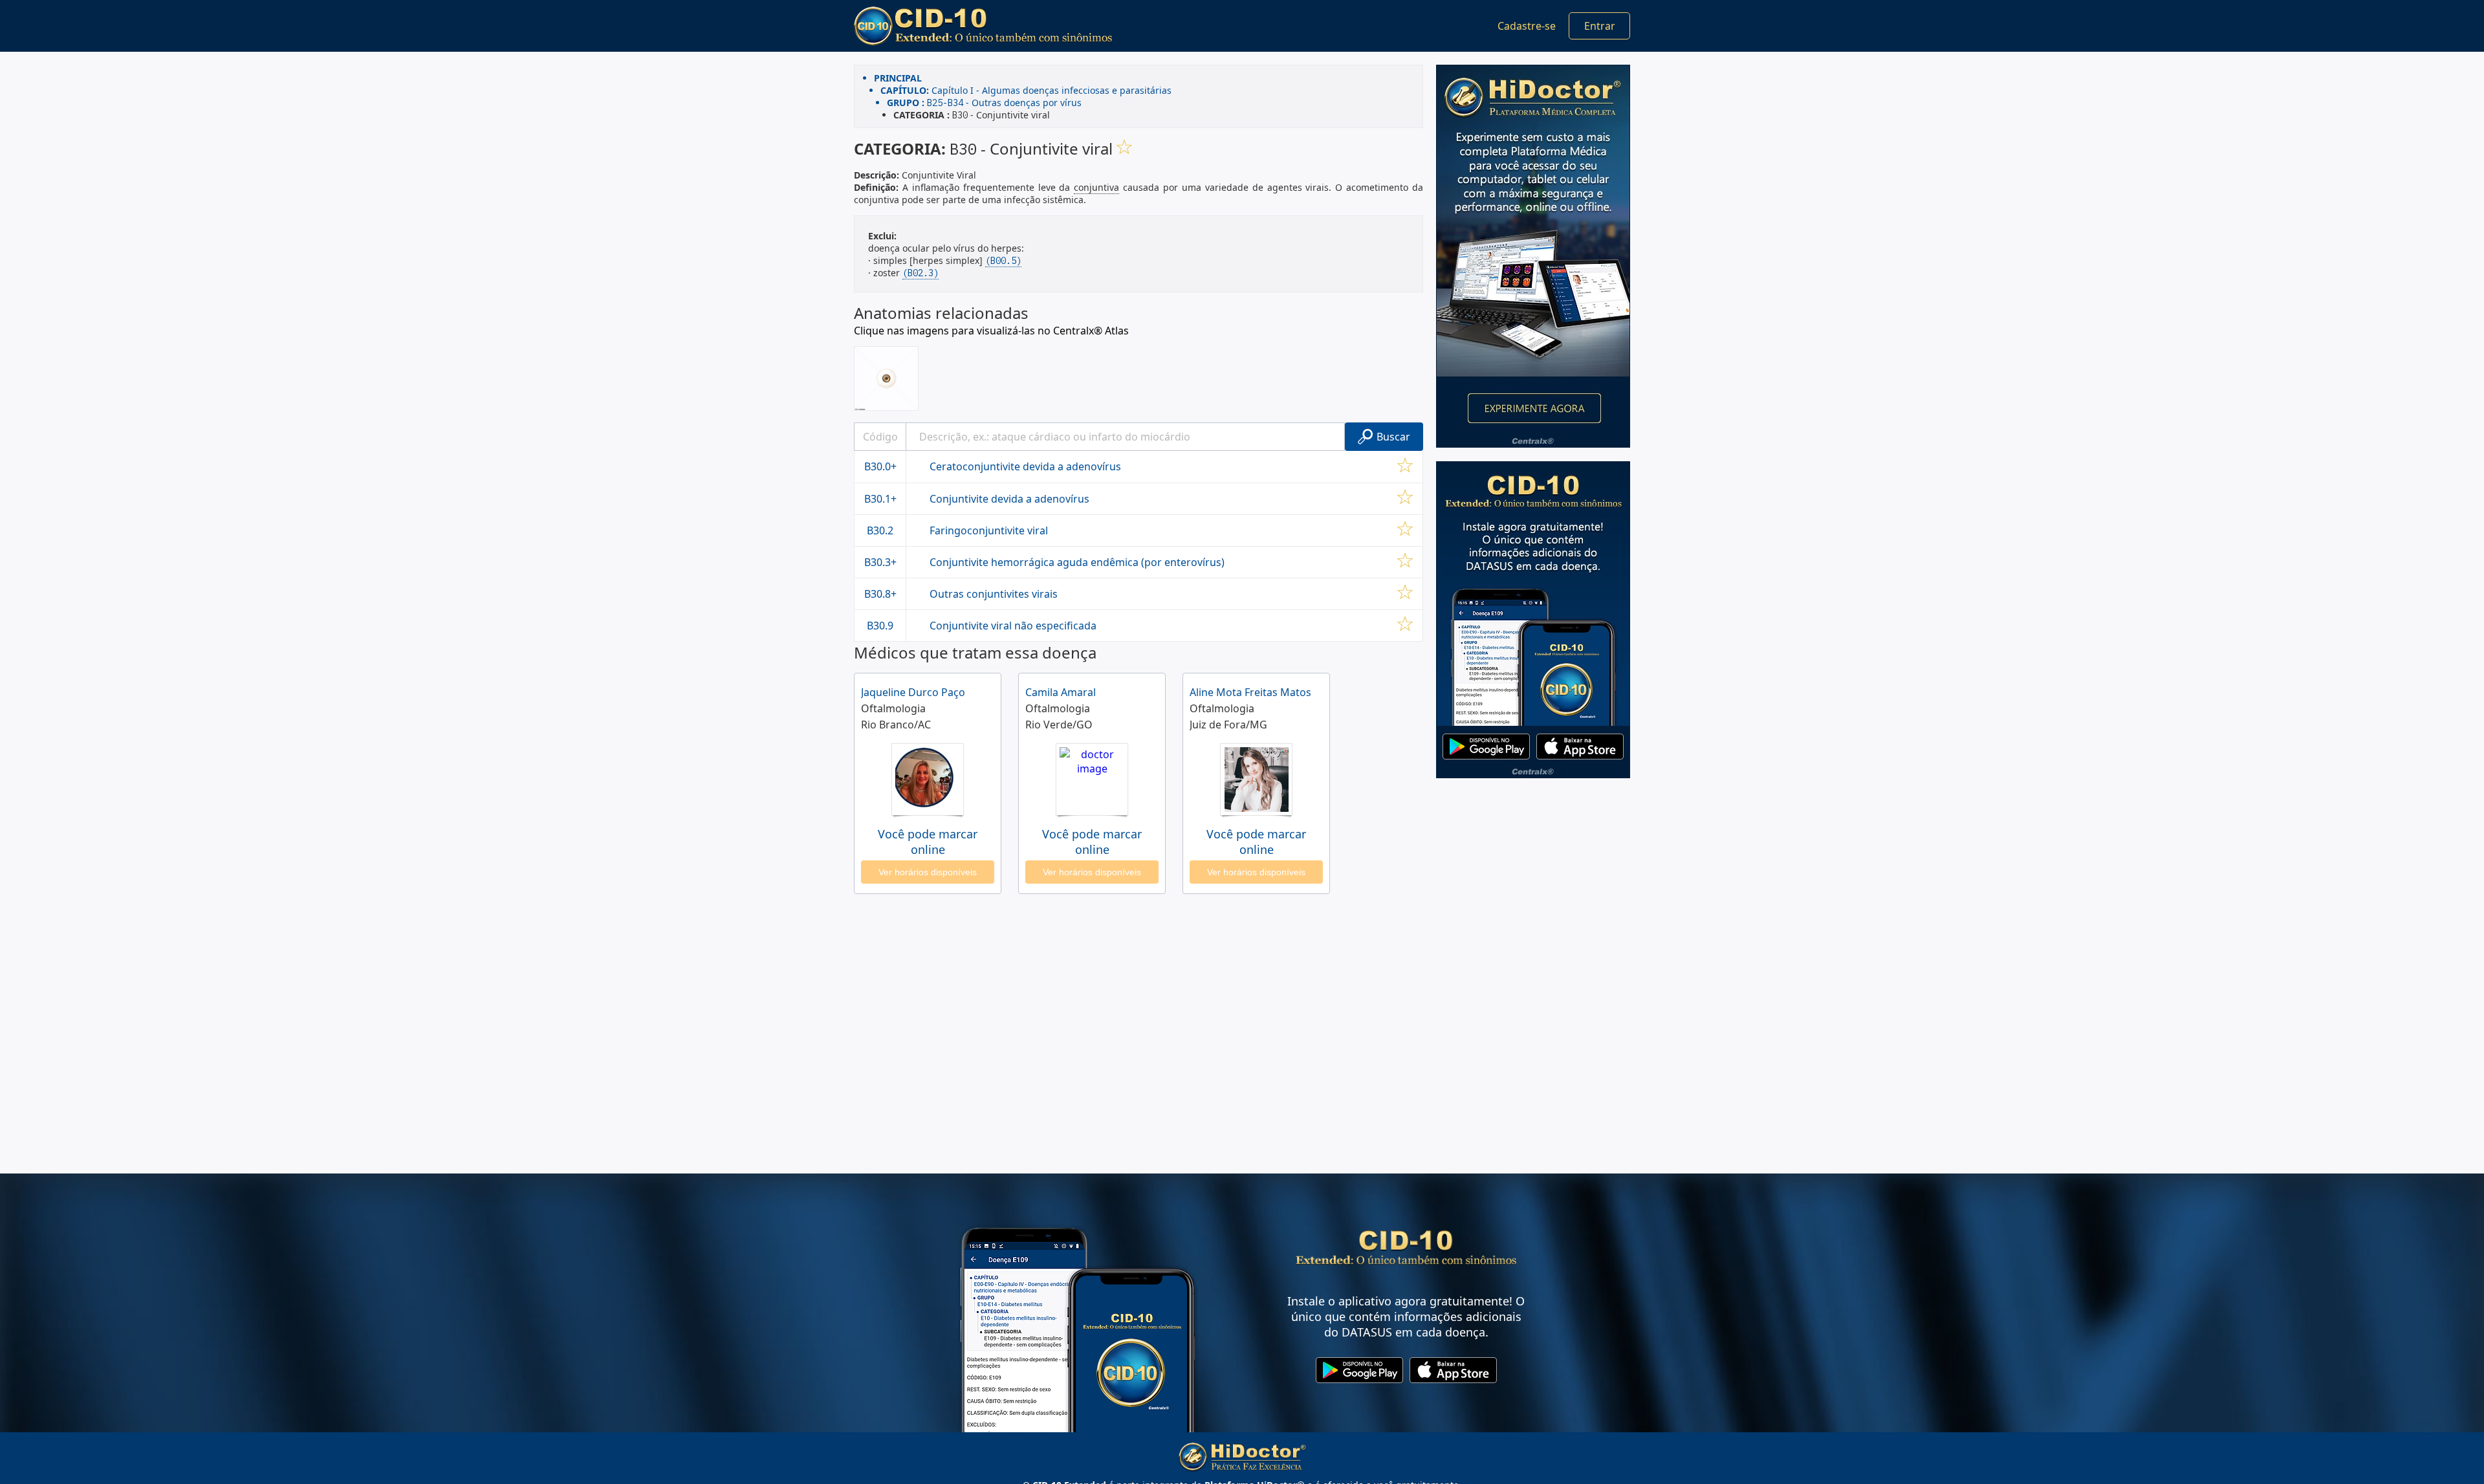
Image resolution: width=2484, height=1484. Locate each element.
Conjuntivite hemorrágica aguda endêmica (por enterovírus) (1077, 562)
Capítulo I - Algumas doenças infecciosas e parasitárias (1026, 90)
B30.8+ (880, 594)
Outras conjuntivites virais (994, 594)
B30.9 (880, 626)
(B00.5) (1003, 261)
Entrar (1600, 26)
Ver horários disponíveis (928, 872)
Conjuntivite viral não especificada (1013, 626)
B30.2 (880, 530)
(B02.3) (921, 273)
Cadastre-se (1527, 26)
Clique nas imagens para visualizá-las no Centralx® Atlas (991, 331)
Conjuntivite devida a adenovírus (1009, 499)
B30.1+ (880, 499)
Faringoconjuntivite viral (989, 530)
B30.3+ (880, 562)
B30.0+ (880, 466)
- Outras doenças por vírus (984, 103)
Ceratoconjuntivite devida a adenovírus (1025, 466)
